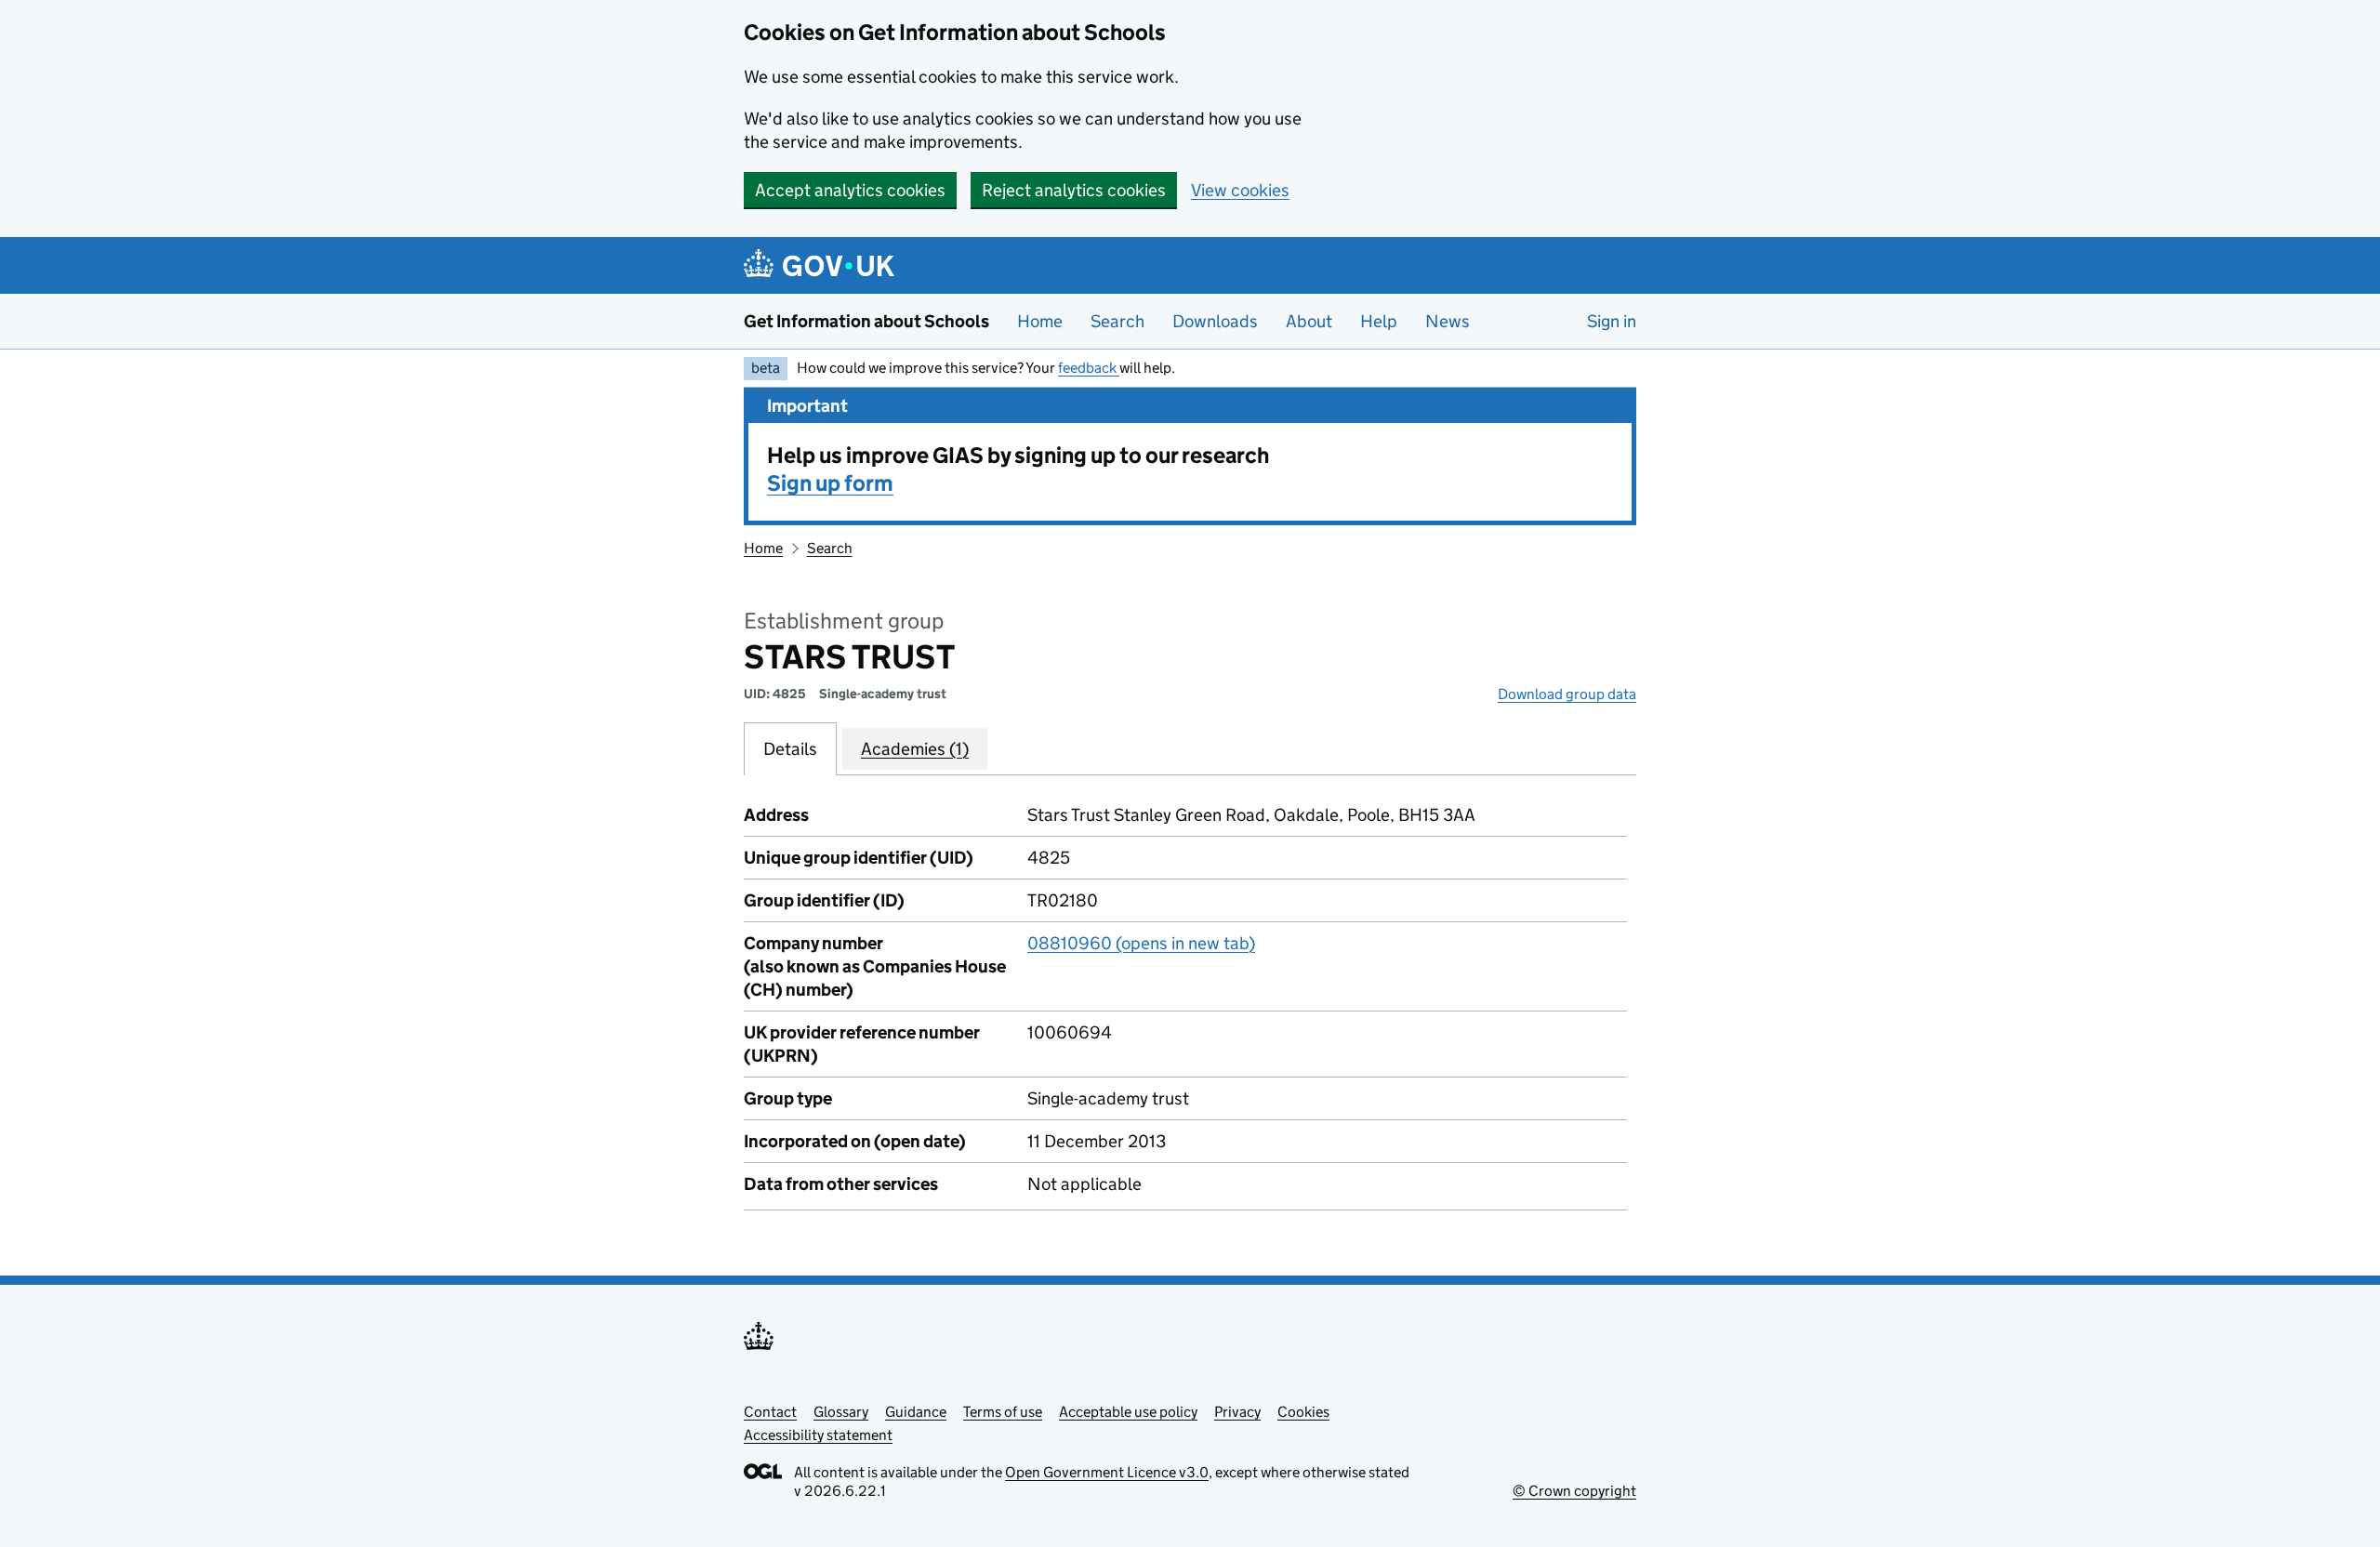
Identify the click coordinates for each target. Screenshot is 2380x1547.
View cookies (1240, 190)
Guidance (916, 1412)
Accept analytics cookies (850, 190)
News (1448, 321)
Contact (770, 1412)
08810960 (1141, 943)
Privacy (1237, 1412)
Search (1117, 321)
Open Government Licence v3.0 (1107, 1472)
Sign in (1612, 321)
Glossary (841, 1412)
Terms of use (1003, 1412)
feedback (1089, 368)
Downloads (1215, 321)
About (1309, 321)
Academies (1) (915, 749)
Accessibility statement (818, 1435)
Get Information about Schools (866, 321)
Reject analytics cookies (1074, 190)
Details (790, 749)
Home (1040, 321)
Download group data (1567, 694)
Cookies (1303, 1412)
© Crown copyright (1574, 1491)
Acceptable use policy (1128, 1412)
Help (1379, 321)
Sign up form (830, 483)
